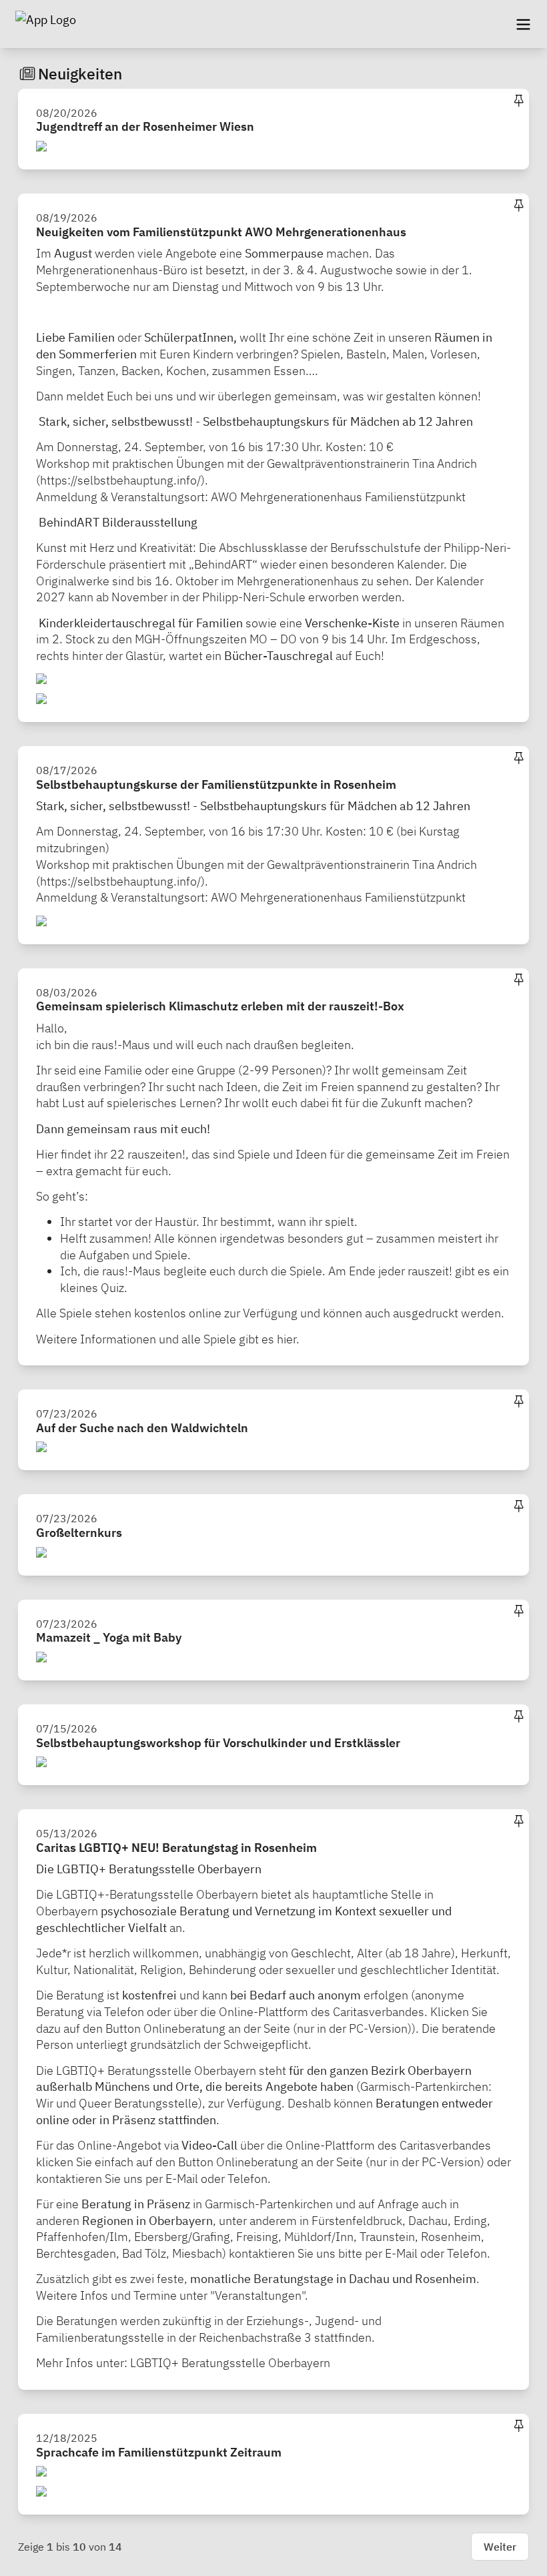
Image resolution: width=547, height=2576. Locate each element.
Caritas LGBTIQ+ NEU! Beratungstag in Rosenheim (176, 1848)
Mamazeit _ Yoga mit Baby (109, 1637)
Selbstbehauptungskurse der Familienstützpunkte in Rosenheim (216, 784)
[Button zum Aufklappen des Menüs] (523, 24)
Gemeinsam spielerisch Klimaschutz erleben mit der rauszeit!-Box (220, 1006)
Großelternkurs (79, 1533)
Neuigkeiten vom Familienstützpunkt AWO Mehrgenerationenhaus (221, 232)
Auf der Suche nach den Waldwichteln (142, 1428)
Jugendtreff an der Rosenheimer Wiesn (145, 126)
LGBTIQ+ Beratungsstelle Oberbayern (230, 2363)
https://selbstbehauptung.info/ (120, 480)
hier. (288, 1339)
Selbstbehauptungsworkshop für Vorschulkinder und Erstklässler (218, 1743)
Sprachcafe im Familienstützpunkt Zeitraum (159, 2452)
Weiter (500, 2547)
